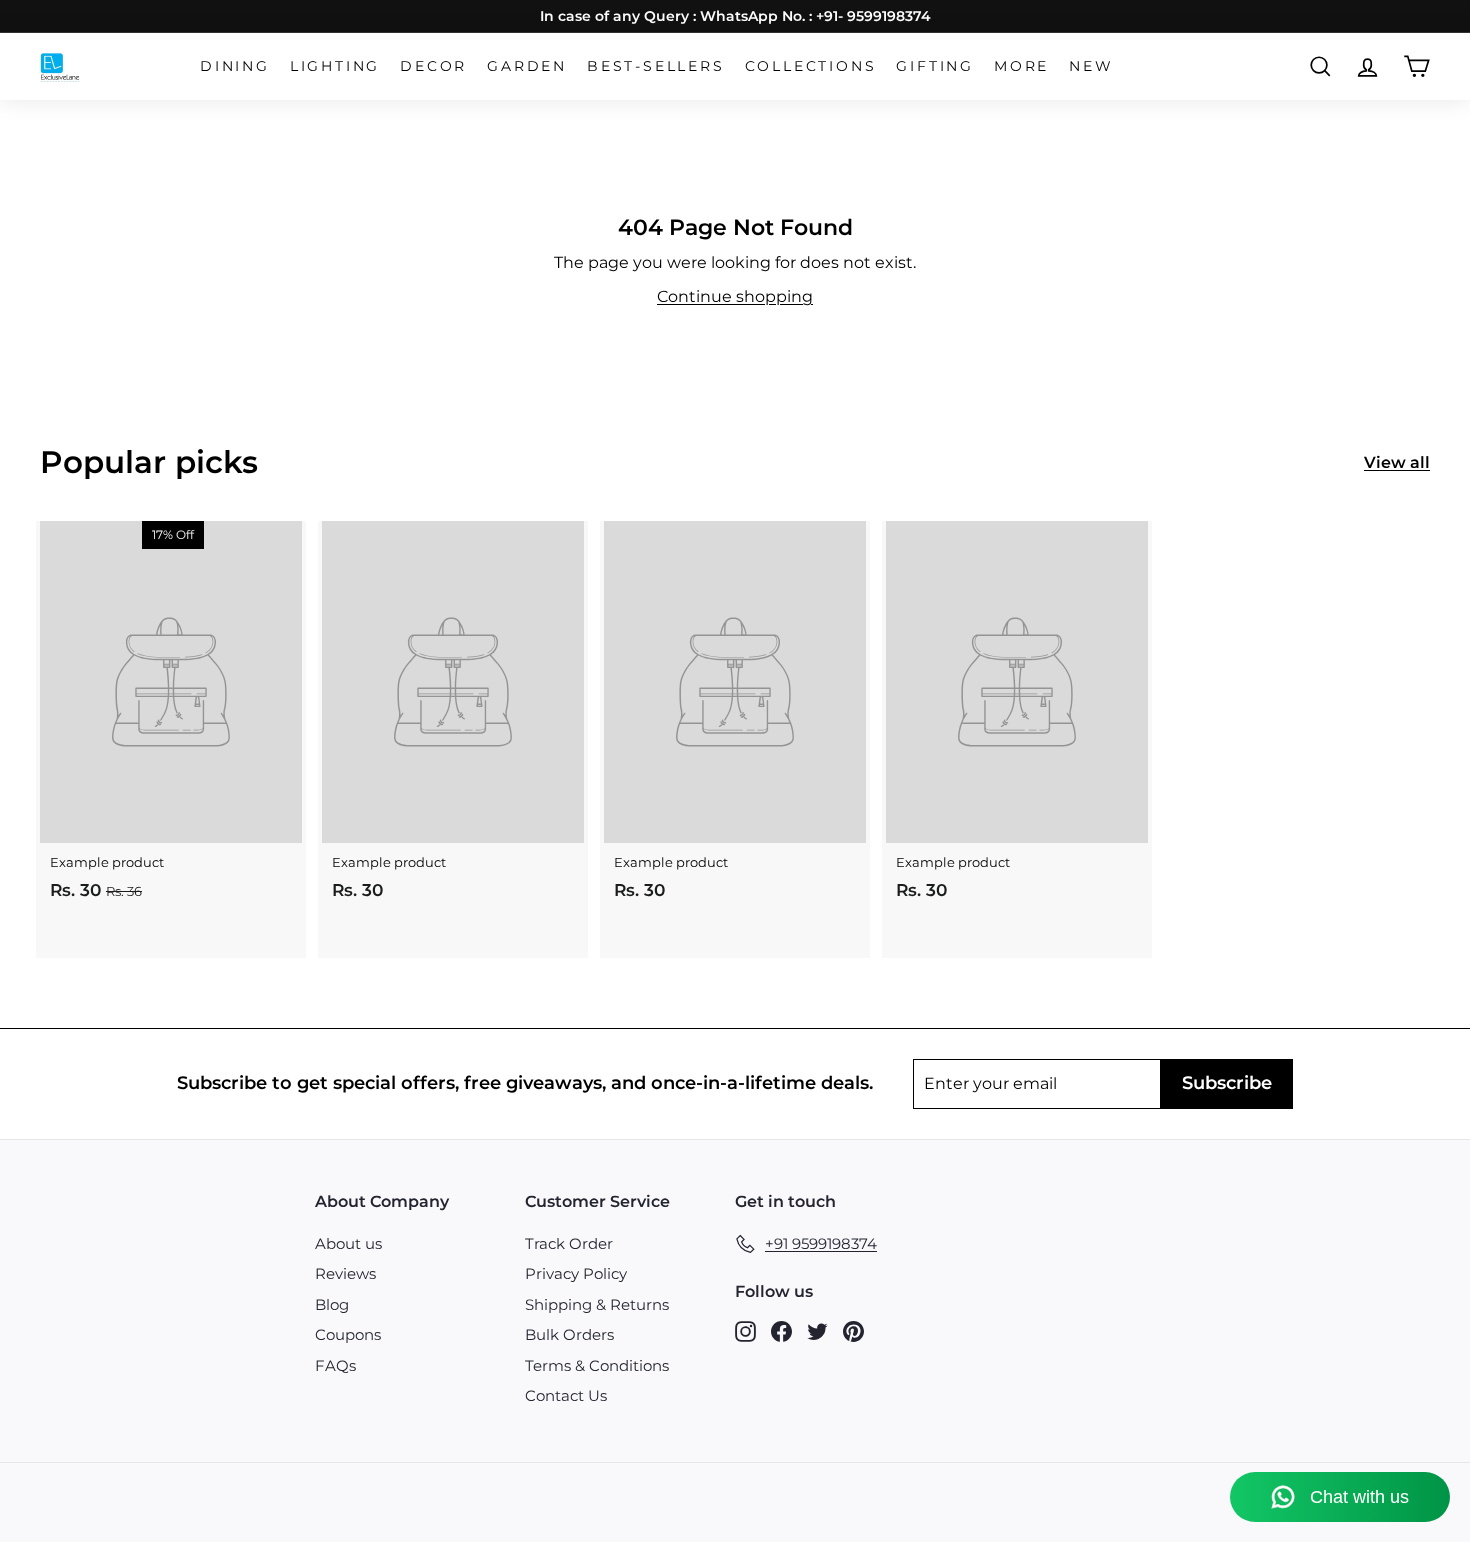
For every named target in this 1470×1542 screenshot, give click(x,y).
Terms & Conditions (597, 1365)
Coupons (348, 1334)
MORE (1021, 66)
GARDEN (527, 66)
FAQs (335, 1365)
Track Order (569, 1243)
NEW (1091, 66)
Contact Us (566, 1395)
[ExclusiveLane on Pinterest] (853, 1330)
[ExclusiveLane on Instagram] (745, 1330)
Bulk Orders (569, 1334)
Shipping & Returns (597, 1304)
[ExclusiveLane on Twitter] (817, 1330)
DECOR (433, 66)
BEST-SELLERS (656, 66)
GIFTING (935, 66)
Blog (332, 1304)
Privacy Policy (576, 1273)
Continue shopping (735, 296)
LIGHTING (335, 66)
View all (1397, 462)
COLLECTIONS (811, 66)
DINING (235, 66)
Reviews (345, 1273)
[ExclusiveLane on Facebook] (781, 1330)
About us (348, 1243)
